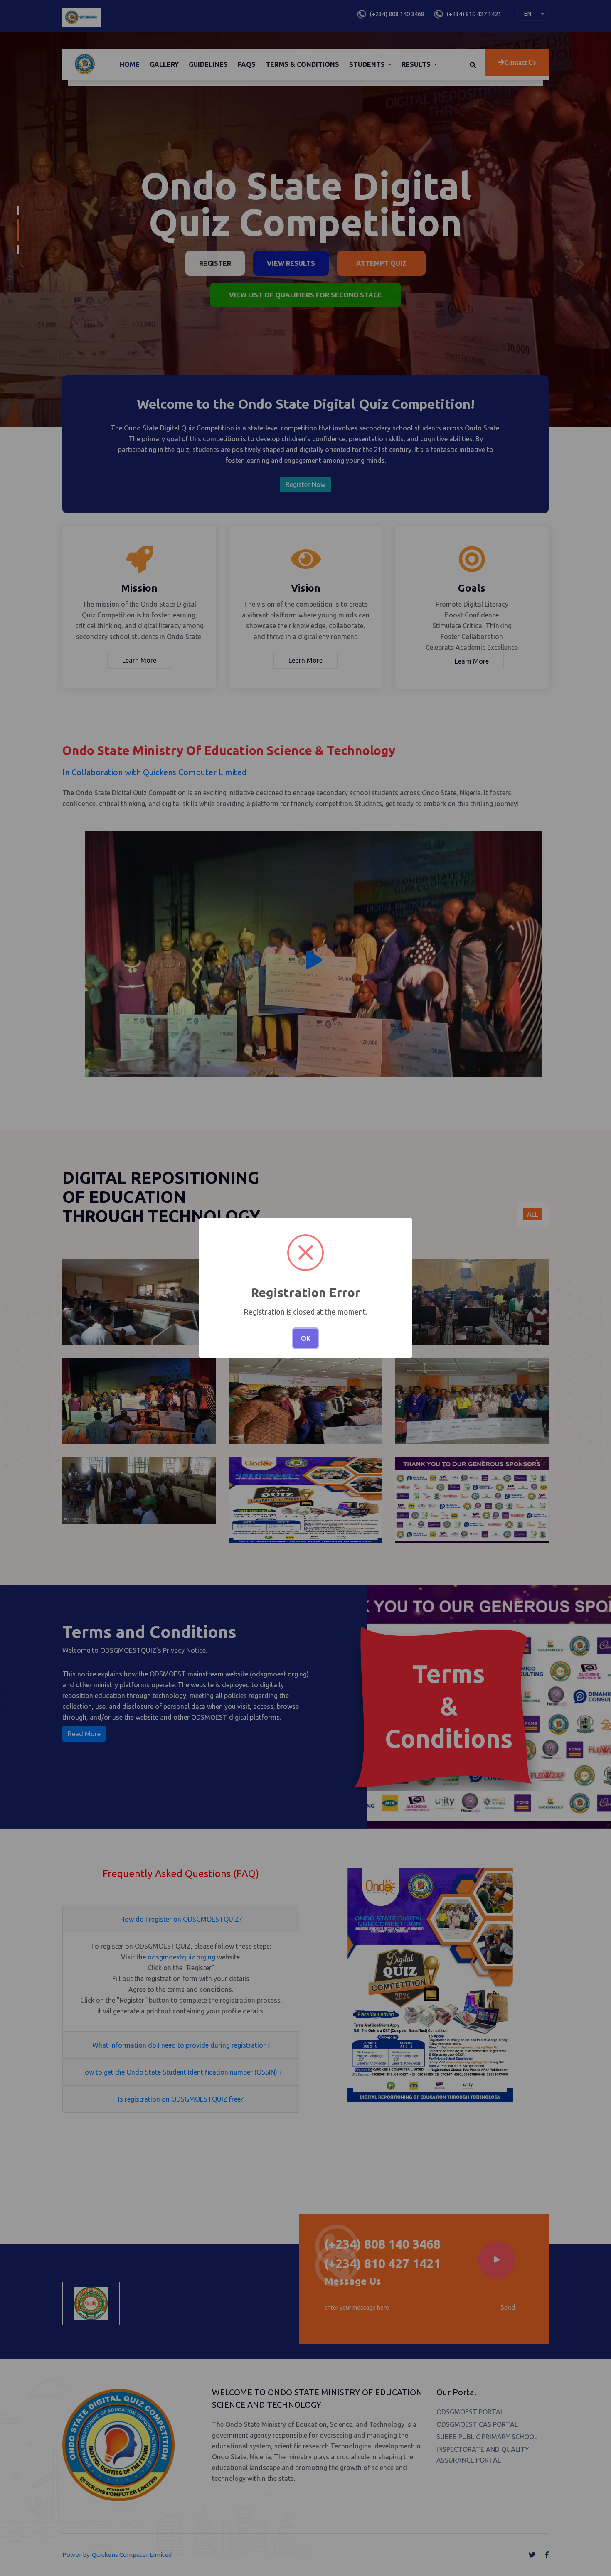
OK (306, 1338)
